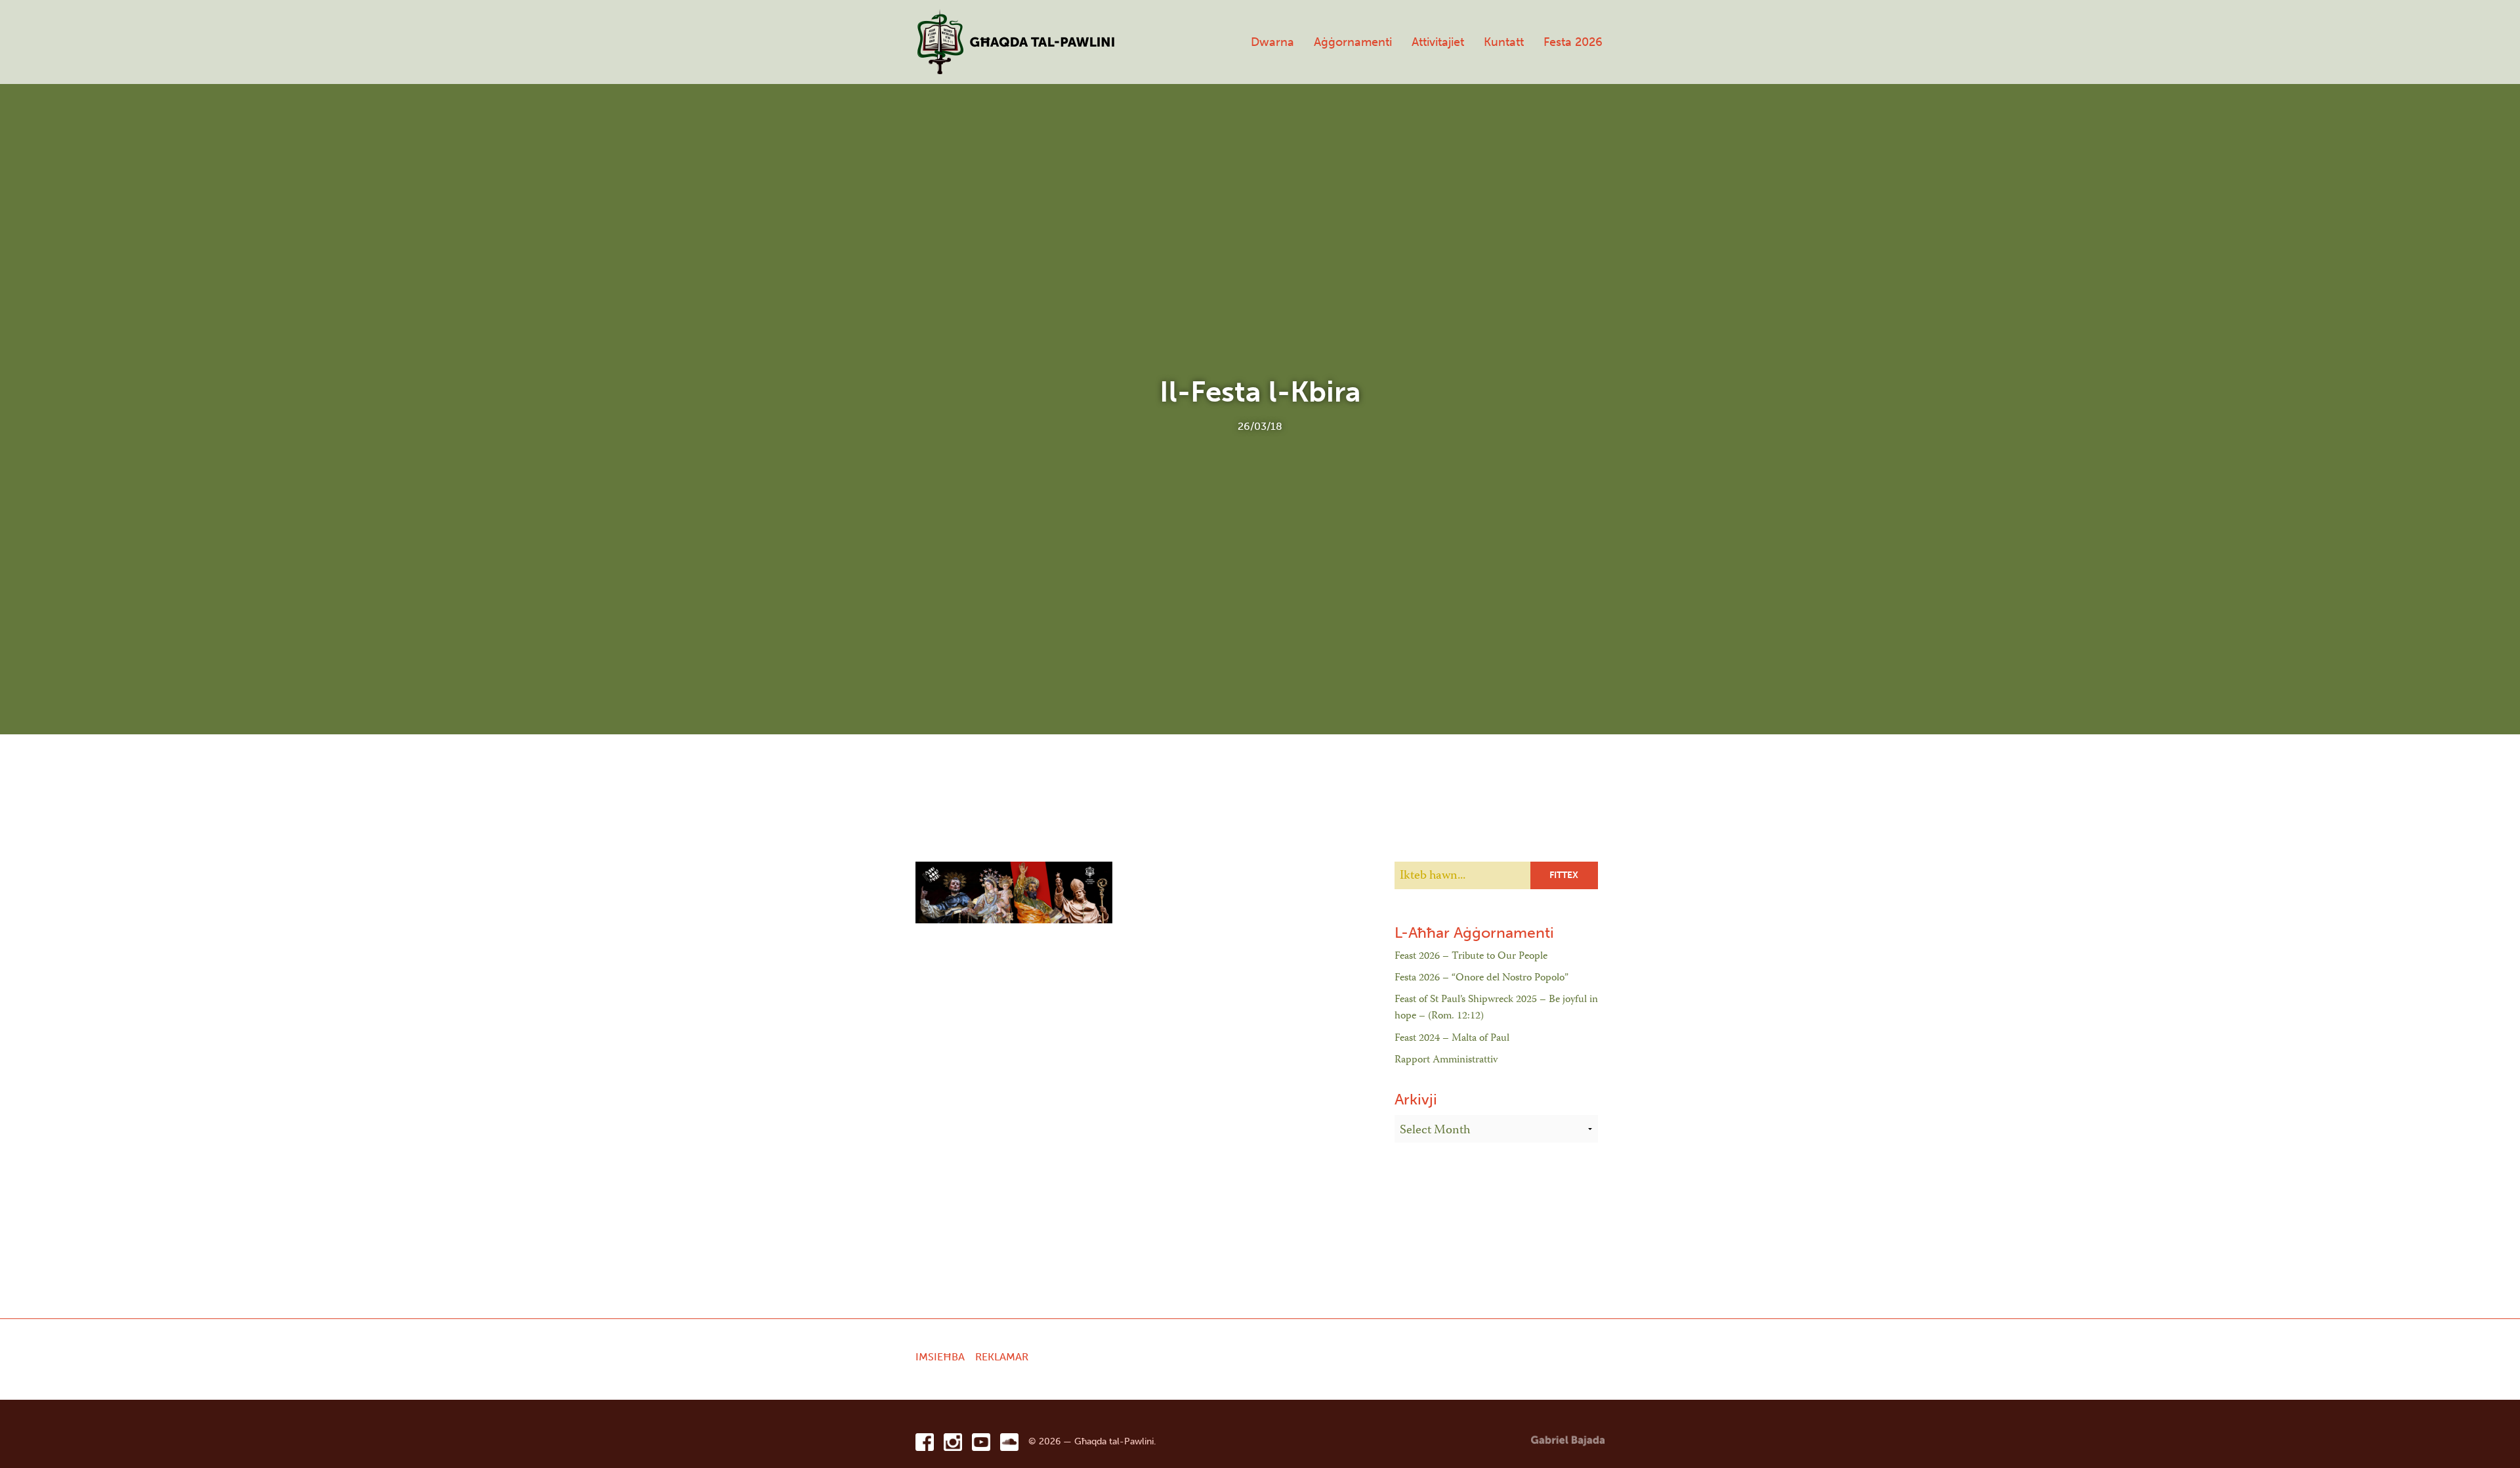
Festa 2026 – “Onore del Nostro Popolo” (1481, 978)
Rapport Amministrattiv (1446, 1060)
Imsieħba (940, 1357)
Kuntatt (1504, 42)
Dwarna (1272, 42)
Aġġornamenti (1353, 42)
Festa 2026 (1573, 42)
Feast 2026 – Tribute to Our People (1471, 957)
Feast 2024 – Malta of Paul (1452, 1039)
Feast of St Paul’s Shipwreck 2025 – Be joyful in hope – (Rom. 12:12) (1496, 1009)
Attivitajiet (1438, 42)
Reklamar (1002, 1357)
